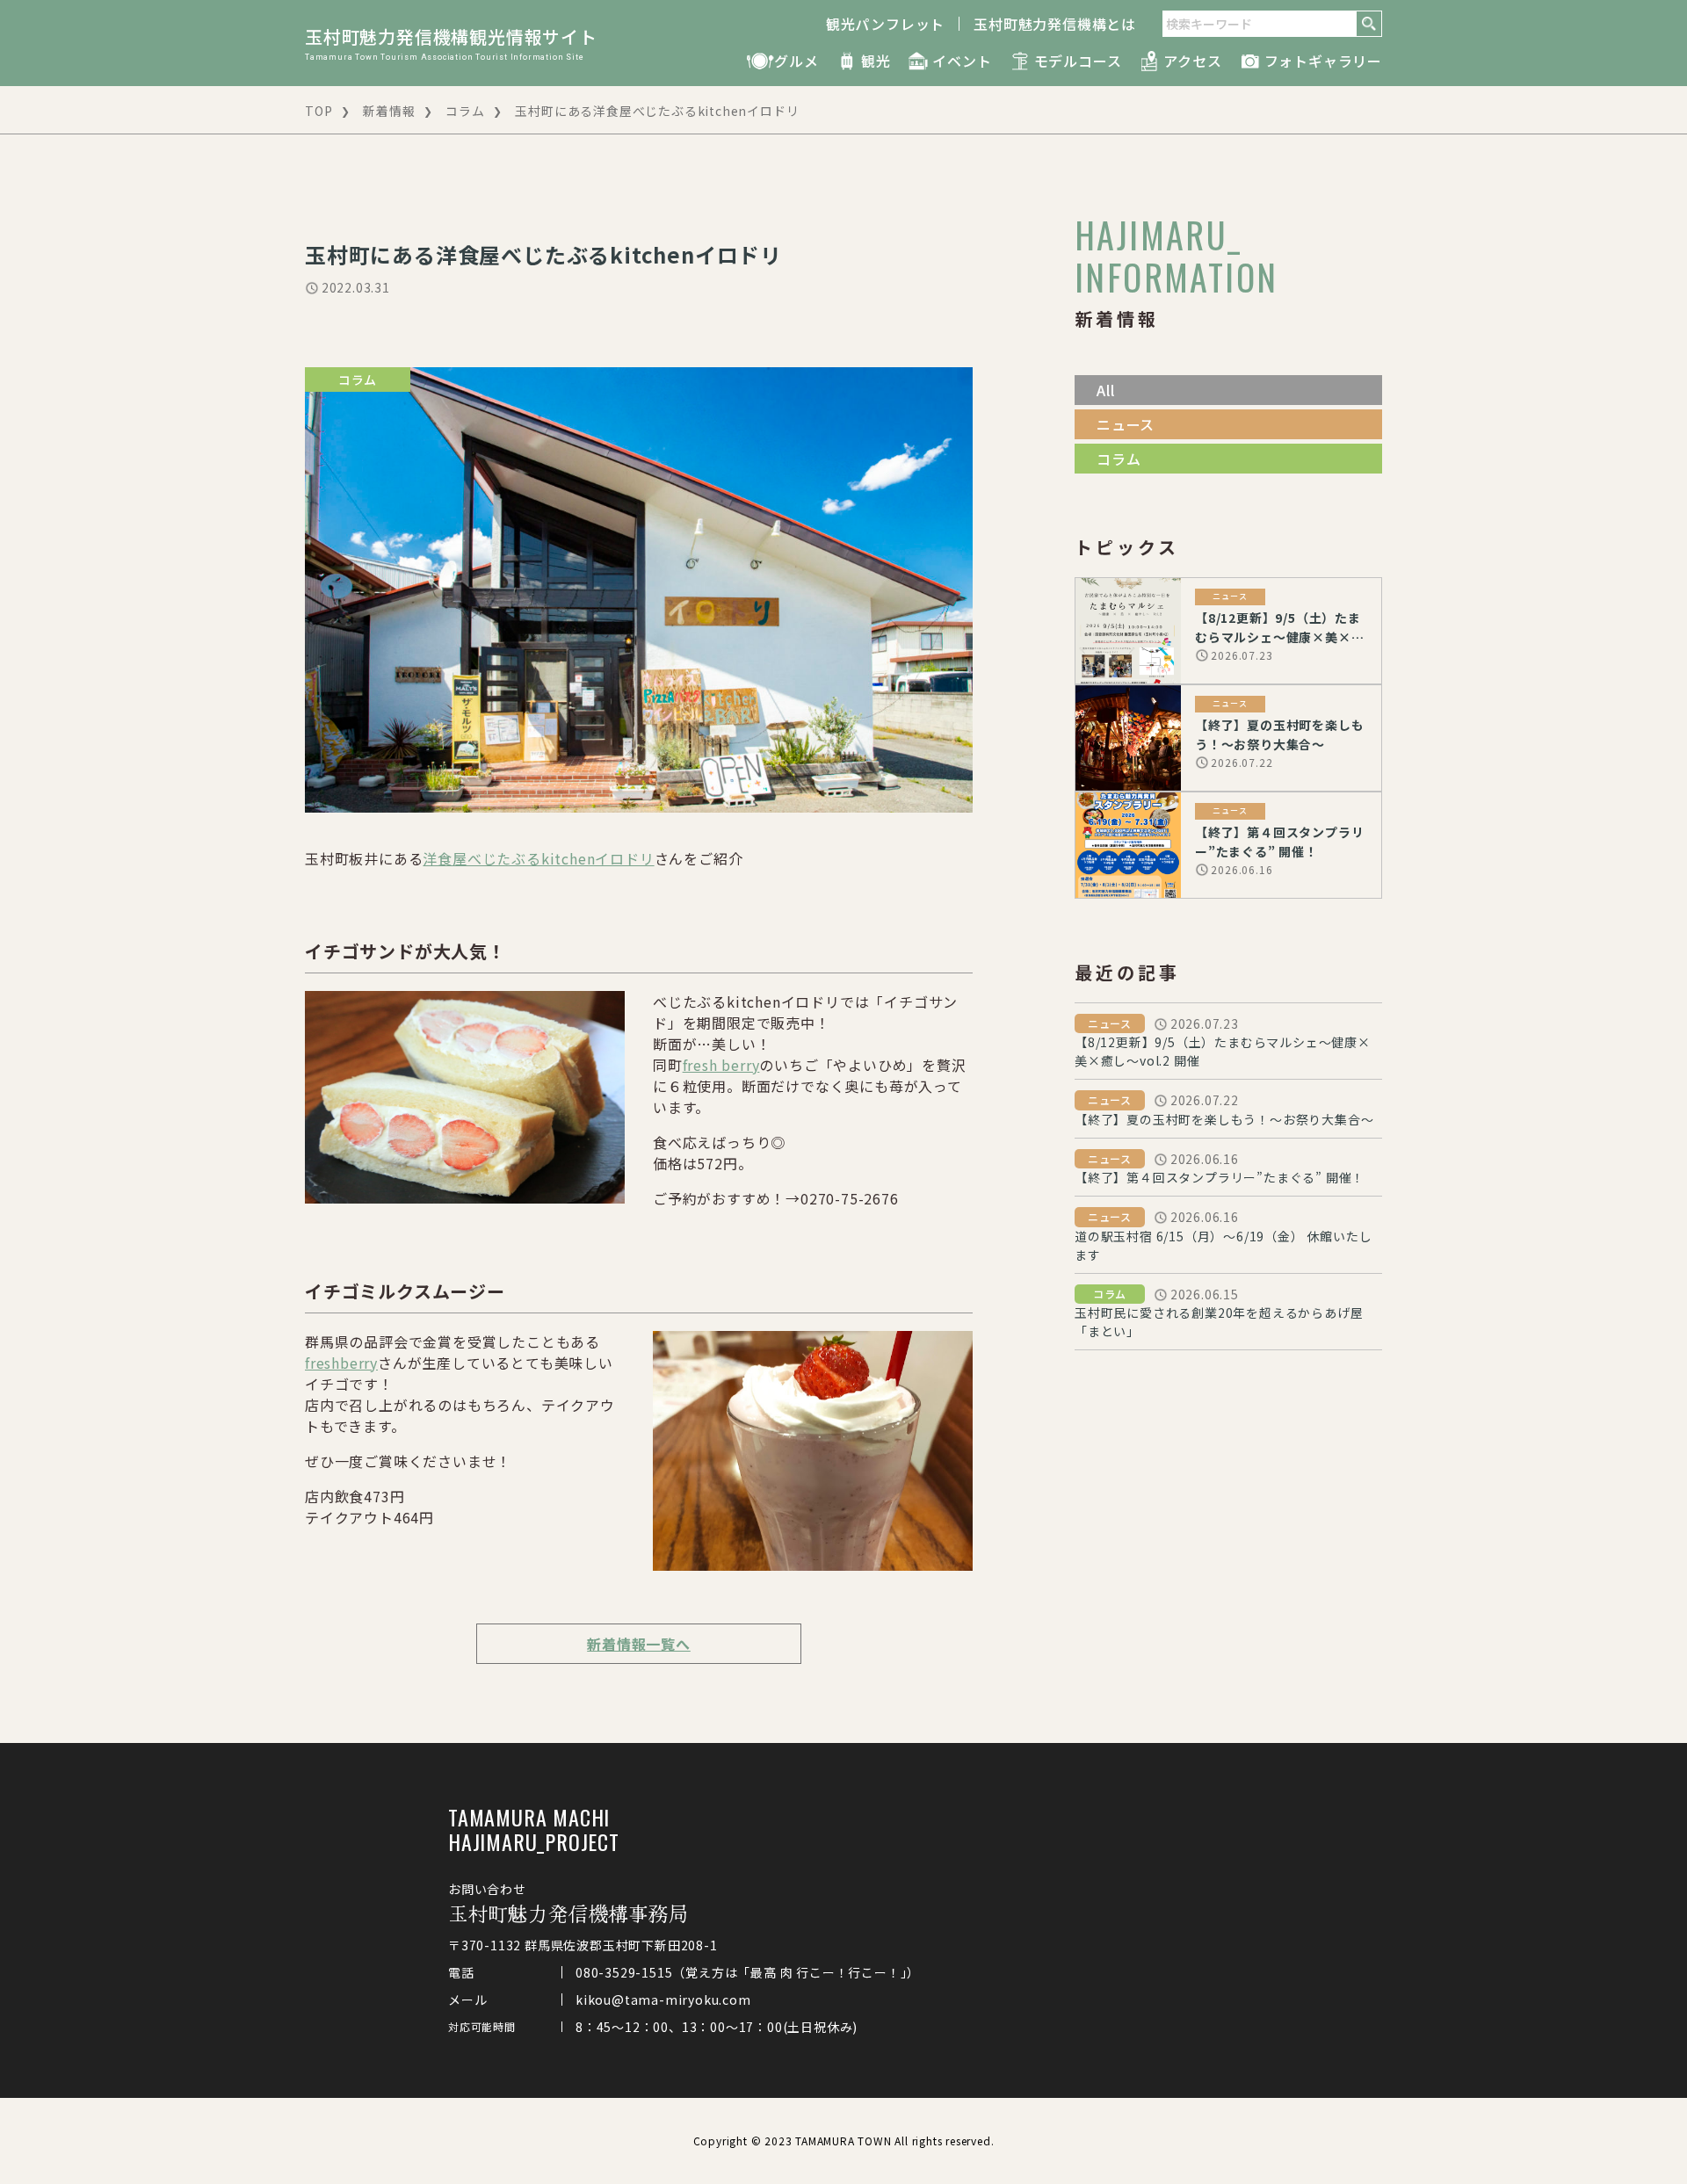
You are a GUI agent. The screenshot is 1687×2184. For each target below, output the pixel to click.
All (1105, 390)
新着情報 (389, 111)
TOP (319, 111)
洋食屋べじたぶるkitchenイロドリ (538, 858)
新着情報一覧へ (639, 1644)
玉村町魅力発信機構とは (1055, 24)
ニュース (1126, 424)
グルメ (796, 61)
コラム (465, 111)
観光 (876, 61)
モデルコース (1078, 61)
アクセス (1192, 61)
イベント (962, 61)
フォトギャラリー (1323, 61)
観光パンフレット (885, 24)
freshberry (341, 1363)
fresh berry (721, 1065)
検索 (1369, 24)
